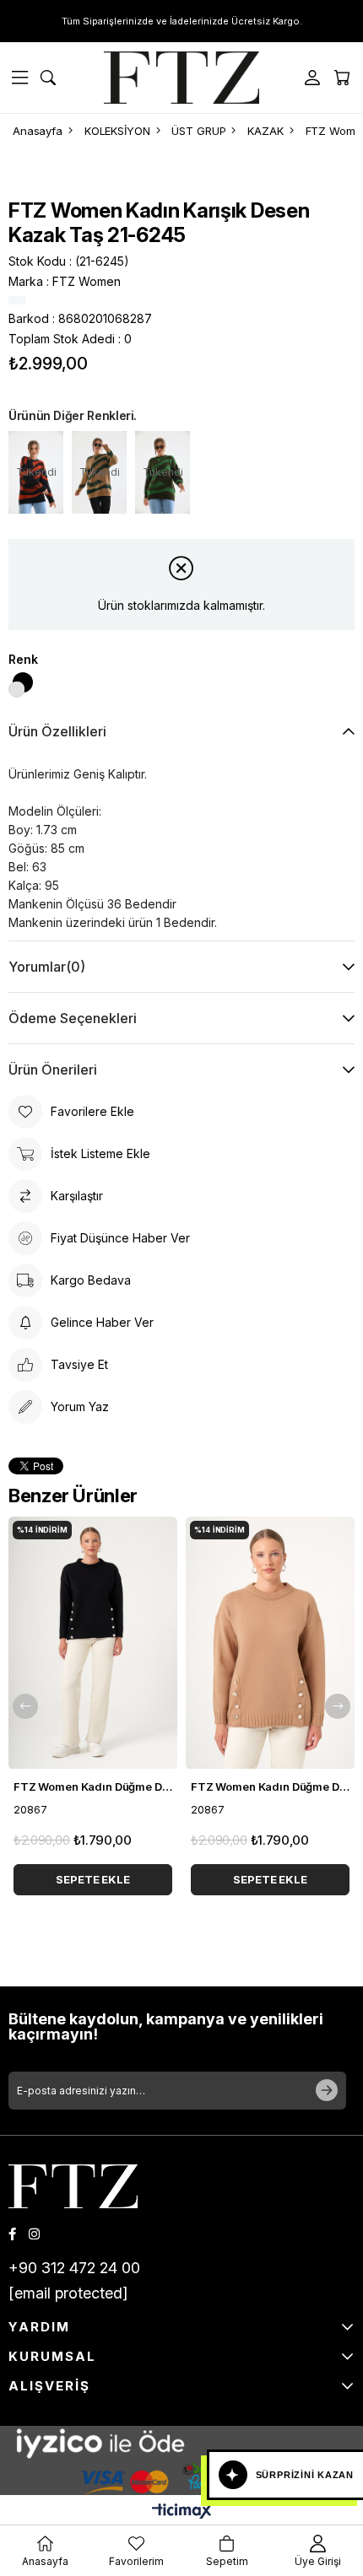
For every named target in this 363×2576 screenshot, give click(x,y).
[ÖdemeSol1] (181, 2443)
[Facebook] (12, 2234)
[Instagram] (34, 2234)
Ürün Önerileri (53, 1070)
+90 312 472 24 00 (74, 2268)
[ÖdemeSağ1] (181, 2478)
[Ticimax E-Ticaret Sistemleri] (182, 2512)
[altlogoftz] (73, 2186)
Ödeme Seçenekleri (73, 1018)
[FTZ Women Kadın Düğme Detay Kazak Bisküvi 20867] (270, 1643)
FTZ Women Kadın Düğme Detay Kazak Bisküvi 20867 (270, 1786)
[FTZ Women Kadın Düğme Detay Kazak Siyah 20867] (93, 1643)
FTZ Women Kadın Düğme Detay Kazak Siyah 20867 (93, 1786)
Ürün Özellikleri (57, 731)
